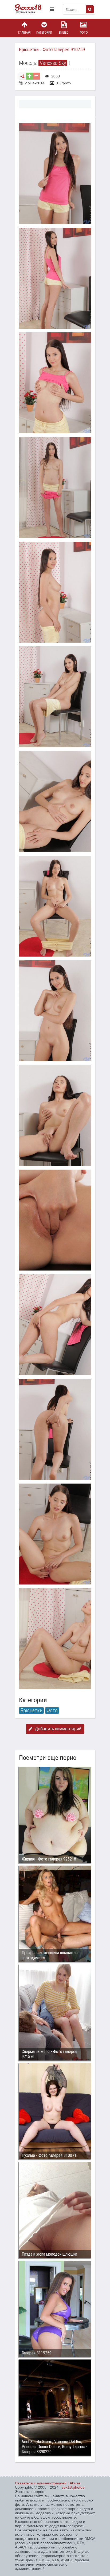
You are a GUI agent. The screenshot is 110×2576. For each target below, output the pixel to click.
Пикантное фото (31, 9)
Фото (84, 33)
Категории (44, 33)
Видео (64, 33)
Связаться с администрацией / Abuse (48, 2483)
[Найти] (90, 9)
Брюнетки (31, 1710)
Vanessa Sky (53, 63)
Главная (24, 33)
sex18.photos (73, 2487)
